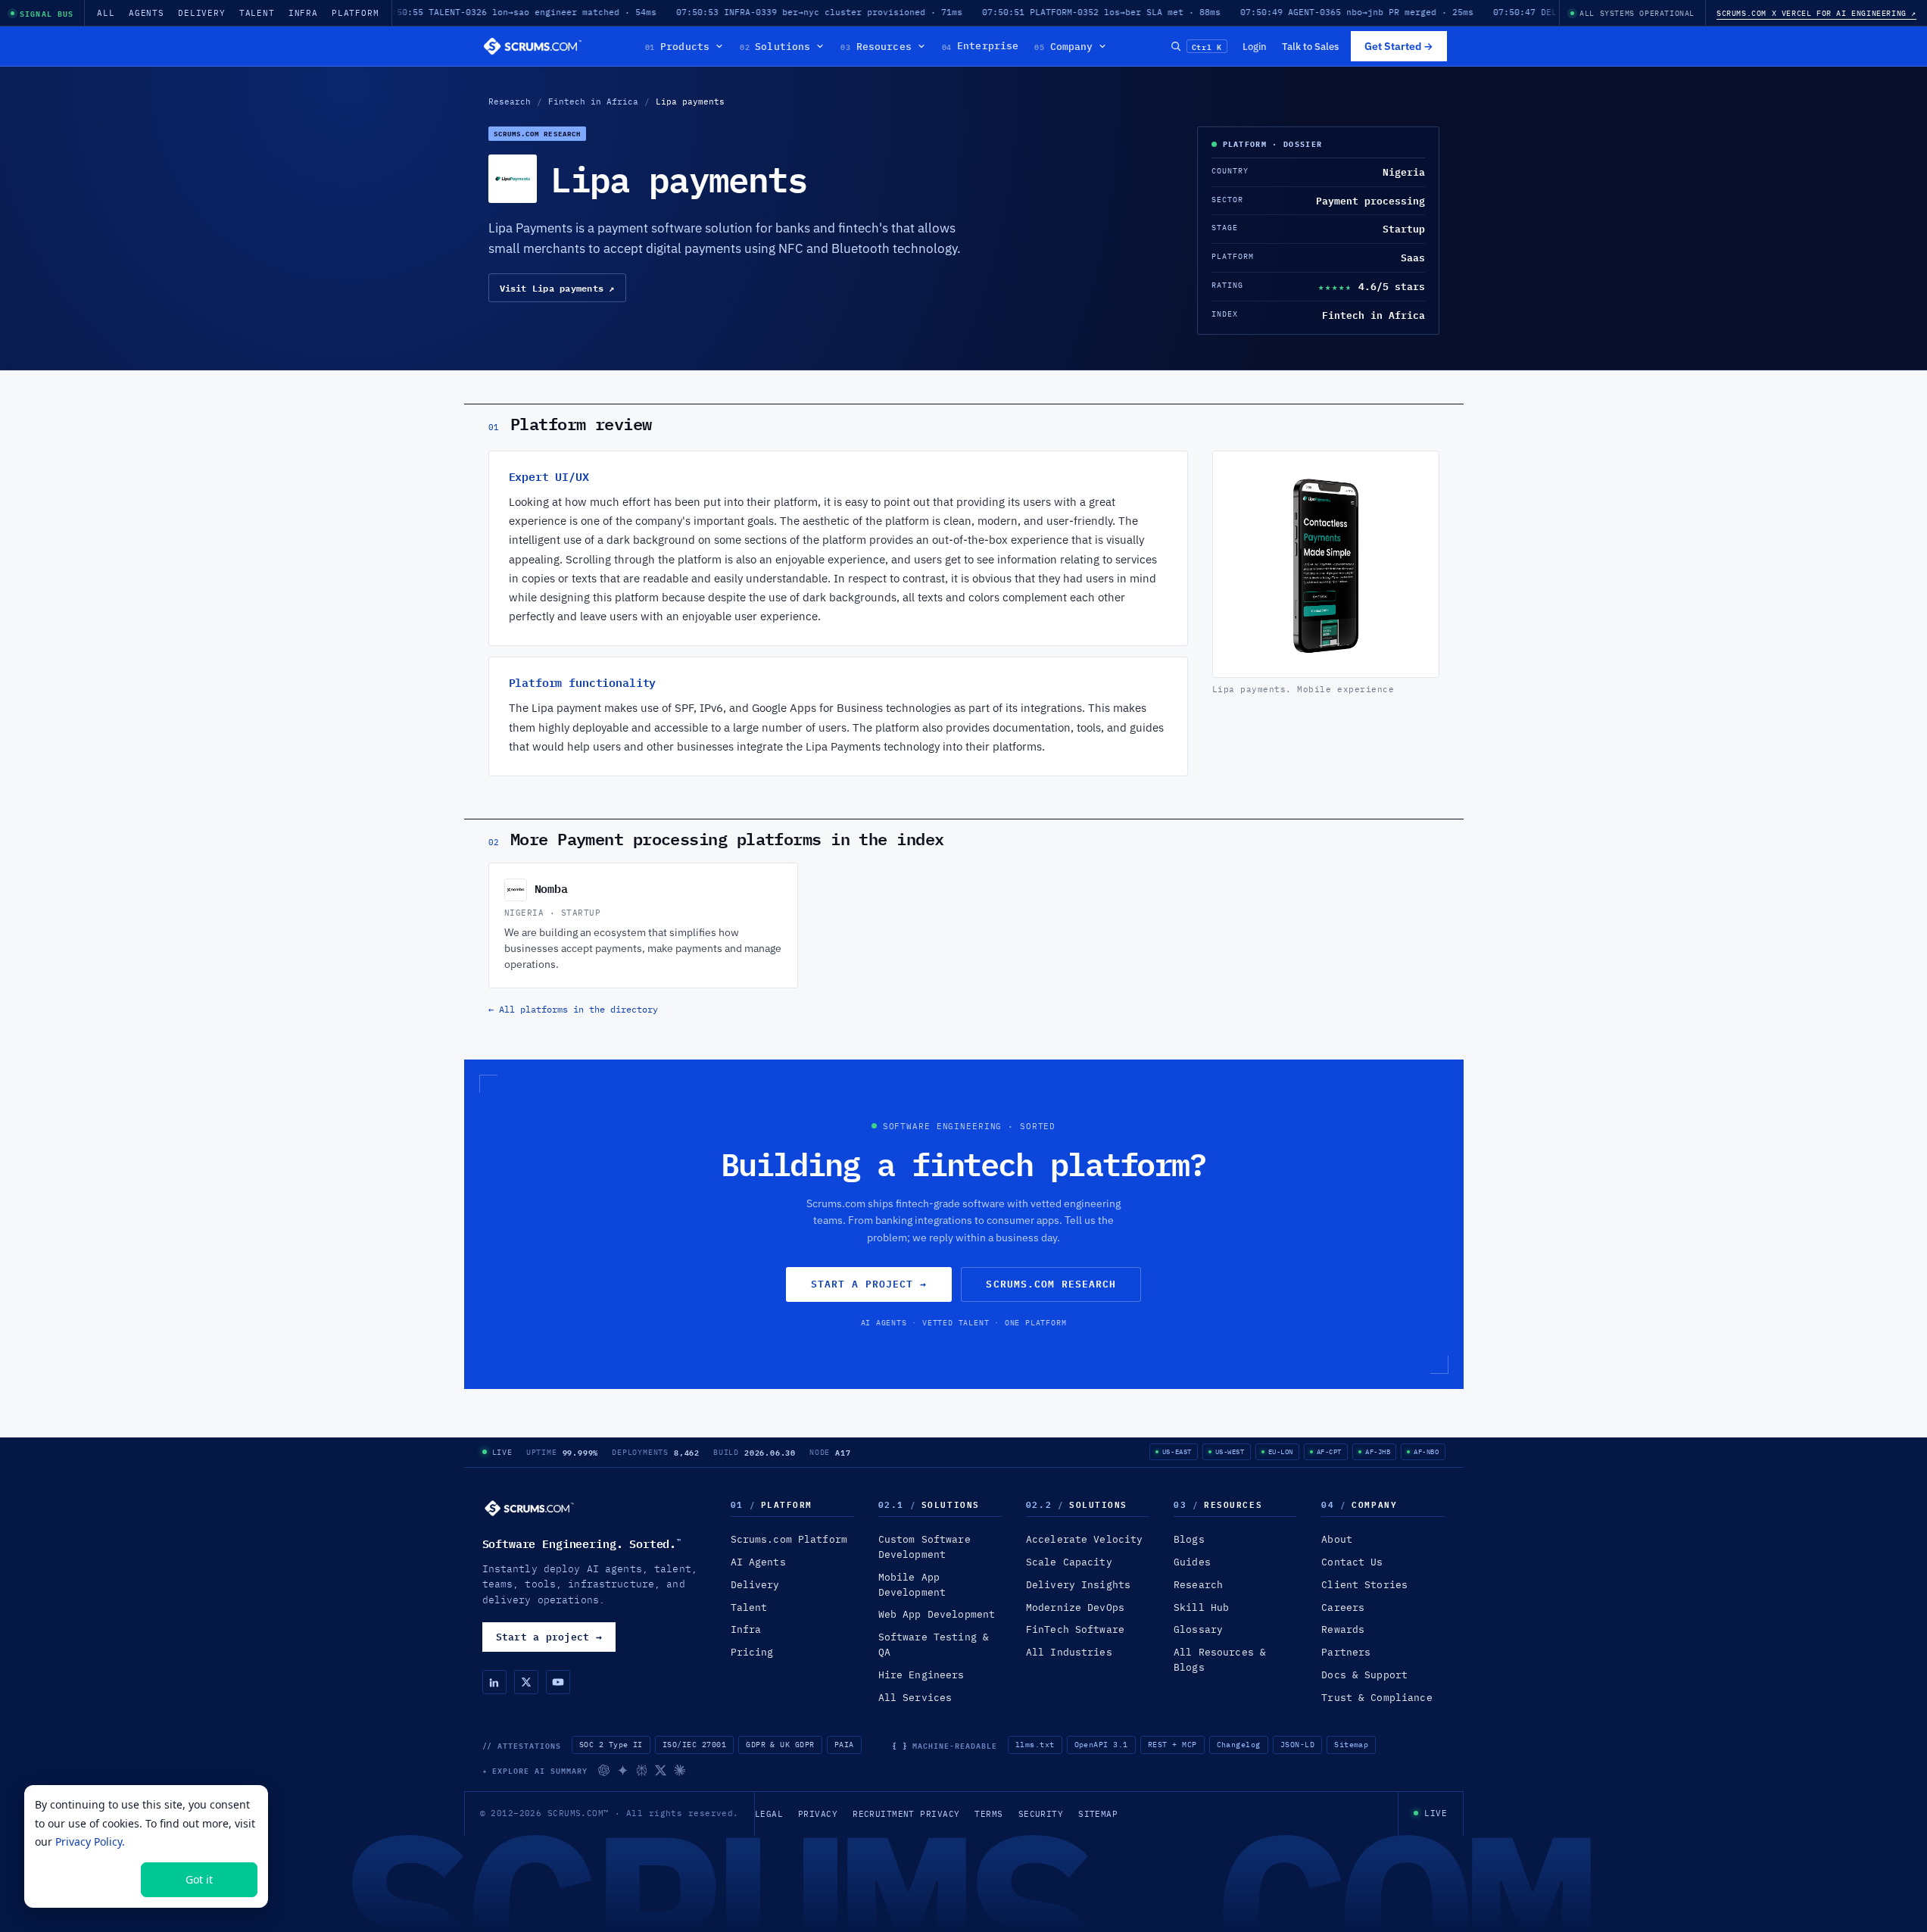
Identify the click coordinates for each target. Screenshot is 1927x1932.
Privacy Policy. (90, 1841)
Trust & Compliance (1377, 1698)
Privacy (818, 1814)
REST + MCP (1172, 1745)
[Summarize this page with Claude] (680, 1770)
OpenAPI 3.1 (1101, 1745)
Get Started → (1399, 46)
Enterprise (981, 46)
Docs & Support (1364, 1675)
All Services (915, 1698)
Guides (1192, 1562)
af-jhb (1378, 1451)
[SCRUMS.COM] (529, 1508)
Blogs (1189, 1539)
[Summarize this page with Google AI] (623, 1770)
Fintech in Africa (593, 101)
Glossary (1198, 1629)
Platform (355, 13)
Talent (257, 13)
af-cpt (1329, 1451)
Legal (769, 1814)
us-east (1177, 1451)
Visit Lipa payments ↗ (557, 288)
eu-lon (1281, 1451)
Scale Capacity (1069, 1562)
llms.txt (1035, 1745)
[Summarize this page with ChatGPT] (604, 1770)
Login (1255, 46)
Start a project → (869, 1284)
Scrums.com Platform (789, 1539)
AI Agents (758, 1562)
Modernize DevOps (1075, 1607)
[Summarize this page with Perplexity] (642, 1770)
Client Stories (1364, 1585)
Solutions (775, 46)
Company (1063, 46)
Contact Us (1352, 1562)
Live (502, 1452)
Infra (303, 13)
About (1337, 1539)
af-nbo (1426, 1451)
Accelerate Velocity (1084, 1539)
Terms (988, 1814)
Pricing (752, 1652)
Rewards (1343, 1629)
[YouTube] (558, 1682)
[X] (526, 1682)
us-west (1230, 1451)
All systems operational (1637, 13)
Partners (1346, 1652)
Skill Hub (1201, 1607)
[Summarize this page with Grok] (661, 1770)
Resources (876, 46)
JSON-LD (1297, 1745)
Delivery (202, 13)
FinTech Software (1075, 1629)
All (106, 13)
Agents (147, 13)
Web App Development (937, 1614)
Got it (199, 1879)
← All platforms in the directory (573, 1009)
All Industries (1069, 1652)
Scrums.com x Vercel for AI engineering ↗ (1816, 13)
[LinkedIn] (494, 1682)
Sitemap (1351, 1745)
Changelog (1239, 1745)
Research (510, 101)
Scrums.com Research (1051, 1284)
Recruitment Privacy (906, 1814)
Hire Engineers (921, 1675)
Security (1041, 1814)
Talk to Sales (1310, 46)
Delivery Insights (1078, 1585)
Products (677, 46)
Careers (1343, 1607)
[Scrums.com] (533, 46)
